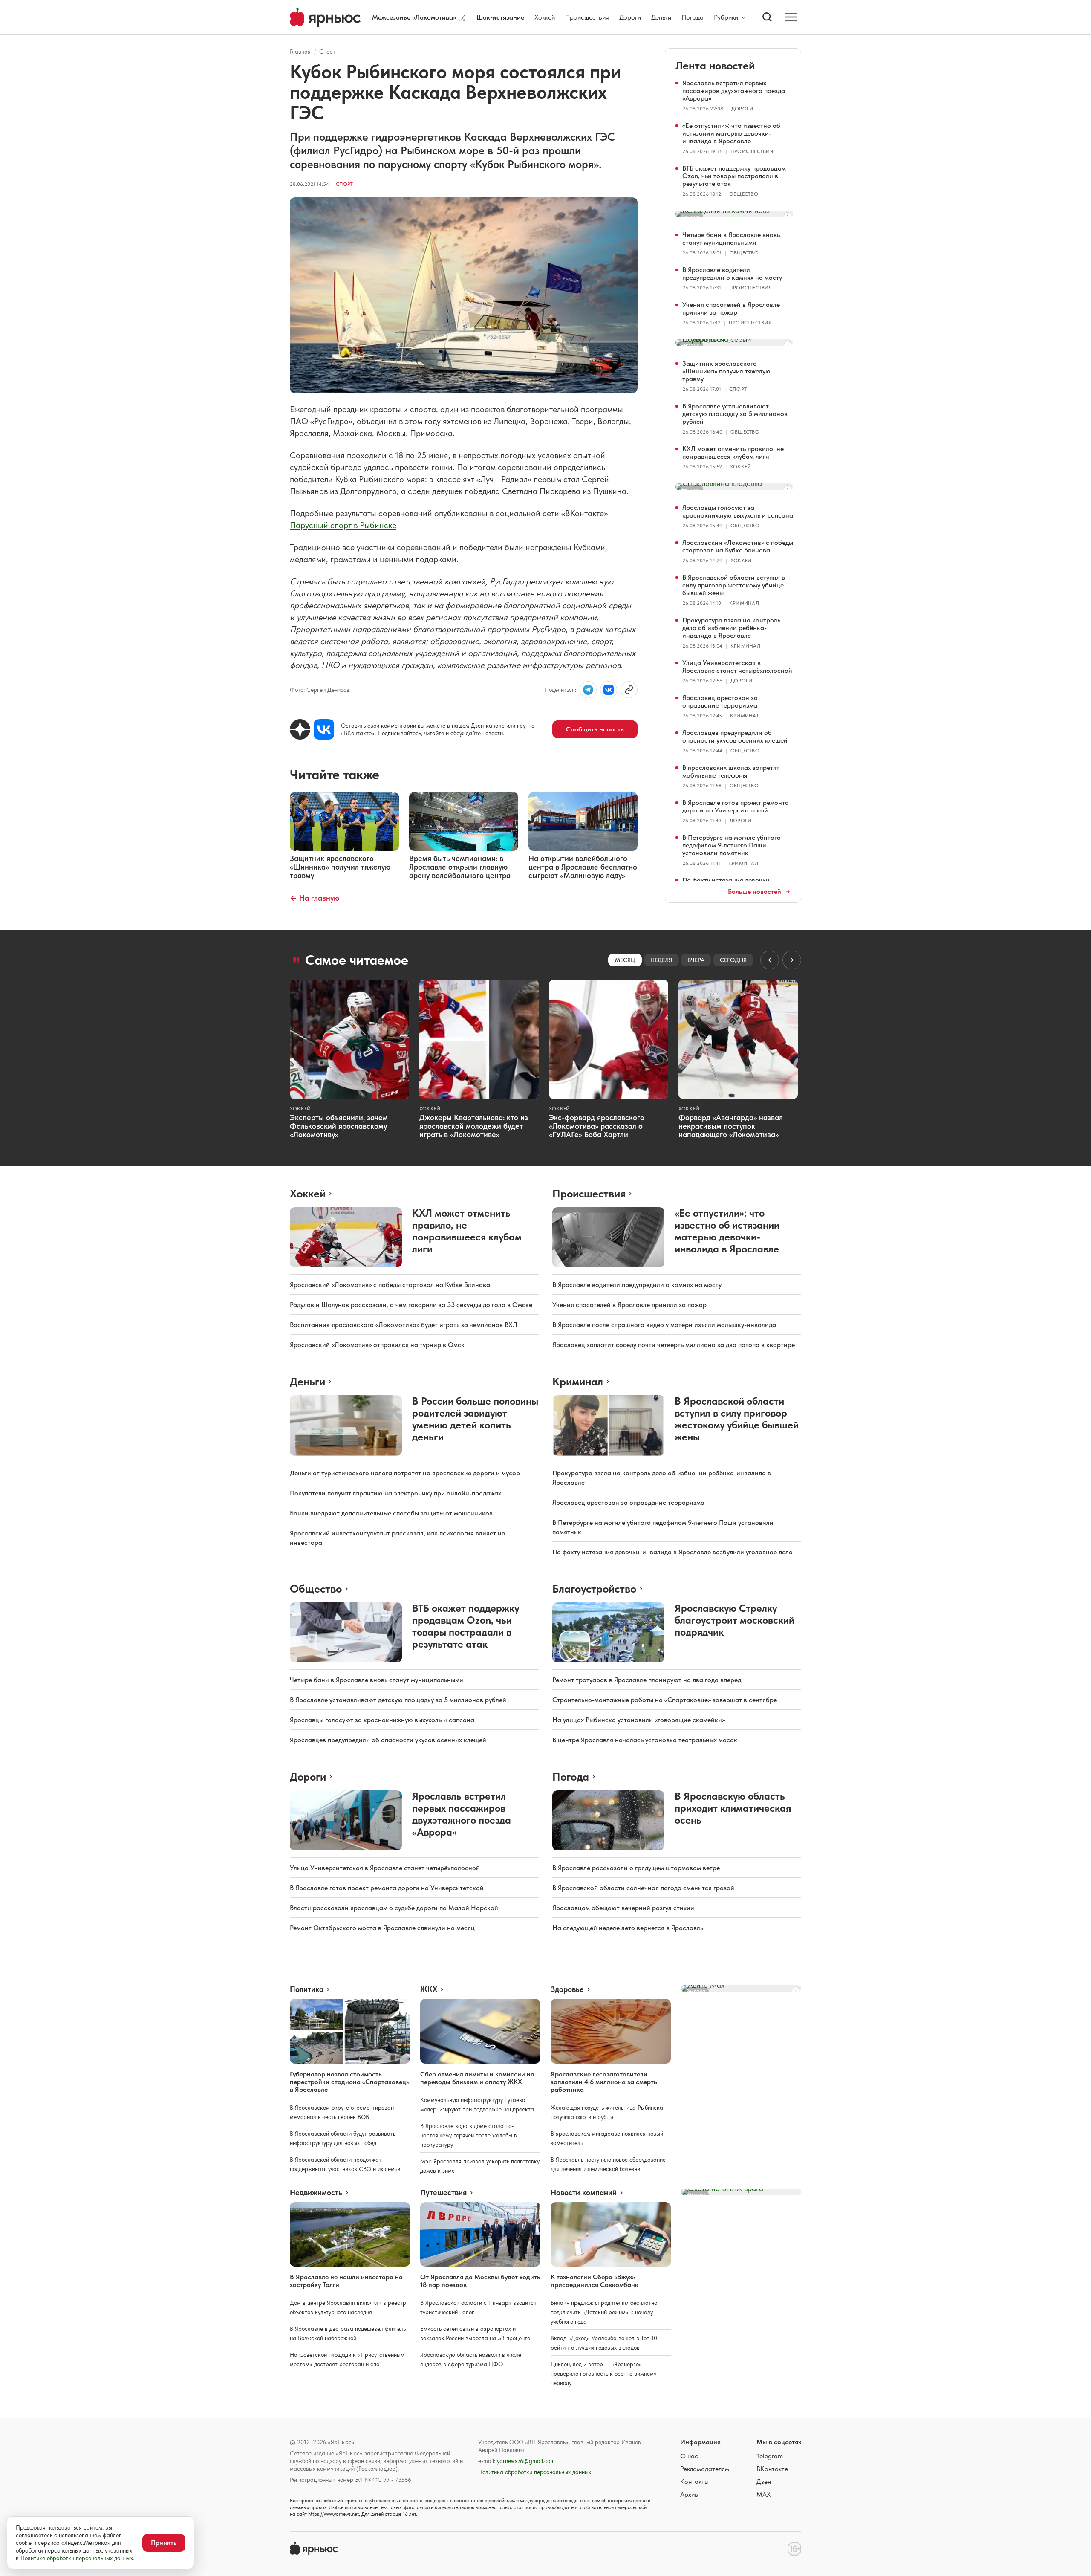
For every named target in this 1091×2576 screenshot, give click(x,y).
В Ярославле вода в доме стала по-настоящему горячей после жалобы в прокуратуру (469, 2135)
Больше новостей (755, 892)
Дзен (764, 2482)
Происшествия (587, 17)
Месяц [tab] (625, 960)
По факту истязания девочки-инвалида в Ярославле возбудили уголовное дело (672, 1552)
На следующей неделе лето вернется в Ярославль (628, 1928)
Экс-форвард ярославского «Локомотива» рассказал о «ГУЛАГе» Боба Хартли (597, 1126)
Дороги (630, 17)
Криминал (744, 603)
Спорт (327, 52)
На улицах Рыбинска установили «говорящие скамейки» (639, 1720)
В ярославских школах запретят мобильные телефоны (731, 771)
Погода (693, 17)
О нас (689, 2456)
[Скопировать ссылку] (629, 690)
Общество (744, 194)
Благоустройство (594, 1589)
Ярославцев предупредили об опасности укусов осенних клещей (735, 736)
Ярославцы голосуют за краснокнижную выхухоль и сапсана (738, 511)
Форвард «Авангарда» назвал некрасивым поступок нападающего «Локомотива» (731, 1126)
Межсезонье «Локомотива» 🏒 (419, 17)
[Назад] (770, 960)
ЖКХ (429, 1989)
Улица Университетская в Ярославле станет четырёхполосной (737, 666)
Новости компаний (584, 2193)
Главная (300, 52)
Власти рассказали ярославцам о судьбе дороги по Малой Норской (394, 1908)
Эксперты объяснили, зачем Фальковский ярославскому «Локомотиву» (339, 1126)
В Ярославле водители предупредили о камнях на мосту (732, 273)
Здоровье (567, 1989)
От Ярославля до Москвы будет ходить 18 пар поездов (480, 2281)
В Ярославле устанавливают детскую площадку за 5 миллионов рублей (735, 414)
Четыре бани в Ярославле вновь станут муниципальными (731, 239)
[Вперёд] (792, 960)
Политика (307, 1989)
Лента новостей (715, 65)
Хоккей (545, 17)
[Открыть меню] (791, 17)
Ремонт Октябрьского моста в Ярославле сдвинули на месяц (382, 1928)
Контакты (694, 2482)
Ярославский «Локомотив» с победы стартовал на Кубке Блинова (738, 546)
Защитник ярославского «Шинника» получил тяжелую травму (726, 371)
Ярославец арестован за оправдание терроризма (720, 701)
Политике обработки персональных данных (77, 2558)
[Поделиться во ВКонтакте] (609, 690)
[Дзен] (300, 729)
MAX (763, 2494)
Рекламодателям (705, 2469)
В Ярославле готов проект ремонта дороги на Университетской (736, 806)
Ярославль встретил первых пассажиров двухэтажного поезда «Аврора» (734, 91)
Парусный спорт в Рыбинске (343, 525)
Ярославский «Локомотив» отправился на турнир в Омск (377, 1345)
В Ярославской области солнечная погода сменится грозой (643, 1888)
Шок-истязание (500, 17)
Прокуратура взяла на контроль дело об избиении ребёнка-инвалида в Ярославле (731, 628)
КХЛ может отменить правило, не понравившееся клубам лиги (733, 452)
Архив (689, 2494)
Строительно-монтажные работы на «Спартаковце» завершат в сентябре (665, 1700)
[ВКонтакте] (324, 729)
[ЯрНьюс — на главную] (325, 17)
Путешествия (443, 2193)
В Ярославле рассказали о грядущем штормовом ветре (636, 1868)
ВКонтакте (772, 2469)
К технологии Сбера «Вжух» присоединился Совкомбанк (595, 2281)
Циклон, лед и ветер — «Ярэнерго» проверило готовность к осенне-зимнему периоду (603, 2374)
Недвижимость (316, 2193)
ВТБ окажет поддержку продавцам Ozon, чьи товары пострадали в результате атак (734, 176)
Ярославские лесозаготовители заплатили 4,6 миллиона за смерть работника (604, 2082)
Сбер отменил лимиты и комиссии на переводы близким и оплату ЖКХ (477, 2078)
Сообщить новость (595, 729)
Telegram (770, 2456)
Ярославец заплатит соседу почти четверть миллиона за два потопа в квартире (674, 1345)
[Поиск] (767, 17)
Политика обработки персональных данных (535, 2472)
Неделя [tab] (661, 960)
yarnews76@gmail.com (526, 2461)
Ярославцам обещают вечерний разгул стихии (623, 1908)
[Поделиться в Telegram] (588, 690)
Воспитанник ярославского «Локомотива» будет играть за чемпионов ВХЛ (404, 1325)
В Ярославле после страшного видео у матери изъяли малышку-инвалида (664, 1325)
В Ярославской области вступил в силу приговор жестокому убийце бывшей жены (734, 585)
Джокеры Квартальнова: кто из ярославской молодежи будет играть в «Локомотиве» (474, 1126)
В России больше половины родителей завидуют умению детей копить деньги (475, 1419)
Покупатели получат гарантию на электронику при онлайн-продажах (395, 1493)
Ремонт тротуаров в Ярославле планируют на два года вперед (647, 1680)
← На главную (315, 898)
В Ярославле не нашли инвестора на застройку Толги (346, 2281)
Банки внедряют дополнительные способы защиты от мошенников (391, 1513)
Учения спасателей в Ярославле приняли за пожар (731, 308)
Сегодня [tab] (733, 960)
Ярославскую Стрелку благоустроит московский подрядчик (735, 1620)
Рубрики (726, 17)
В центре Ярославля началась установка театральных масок (645, 1740)
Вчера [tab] (696, 960)
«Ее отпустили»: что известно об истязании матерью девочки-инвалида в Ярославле (731, 133)
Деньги (661, 17)
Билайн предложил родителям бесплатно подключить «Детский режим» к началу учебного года (604, 2312)
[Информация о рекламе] (788, 216)
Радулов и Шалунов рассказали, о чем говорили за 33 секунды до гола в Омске (411, 1305)
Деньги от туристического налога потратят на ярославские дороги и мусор (405, 1473)
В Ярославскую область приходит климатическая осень (733, 1808)
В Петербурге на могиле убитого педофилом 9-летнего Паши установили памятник (732, 845)
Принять (164, 2543)
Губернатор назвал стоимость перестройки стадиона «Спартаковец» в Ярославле (349, 2082)
